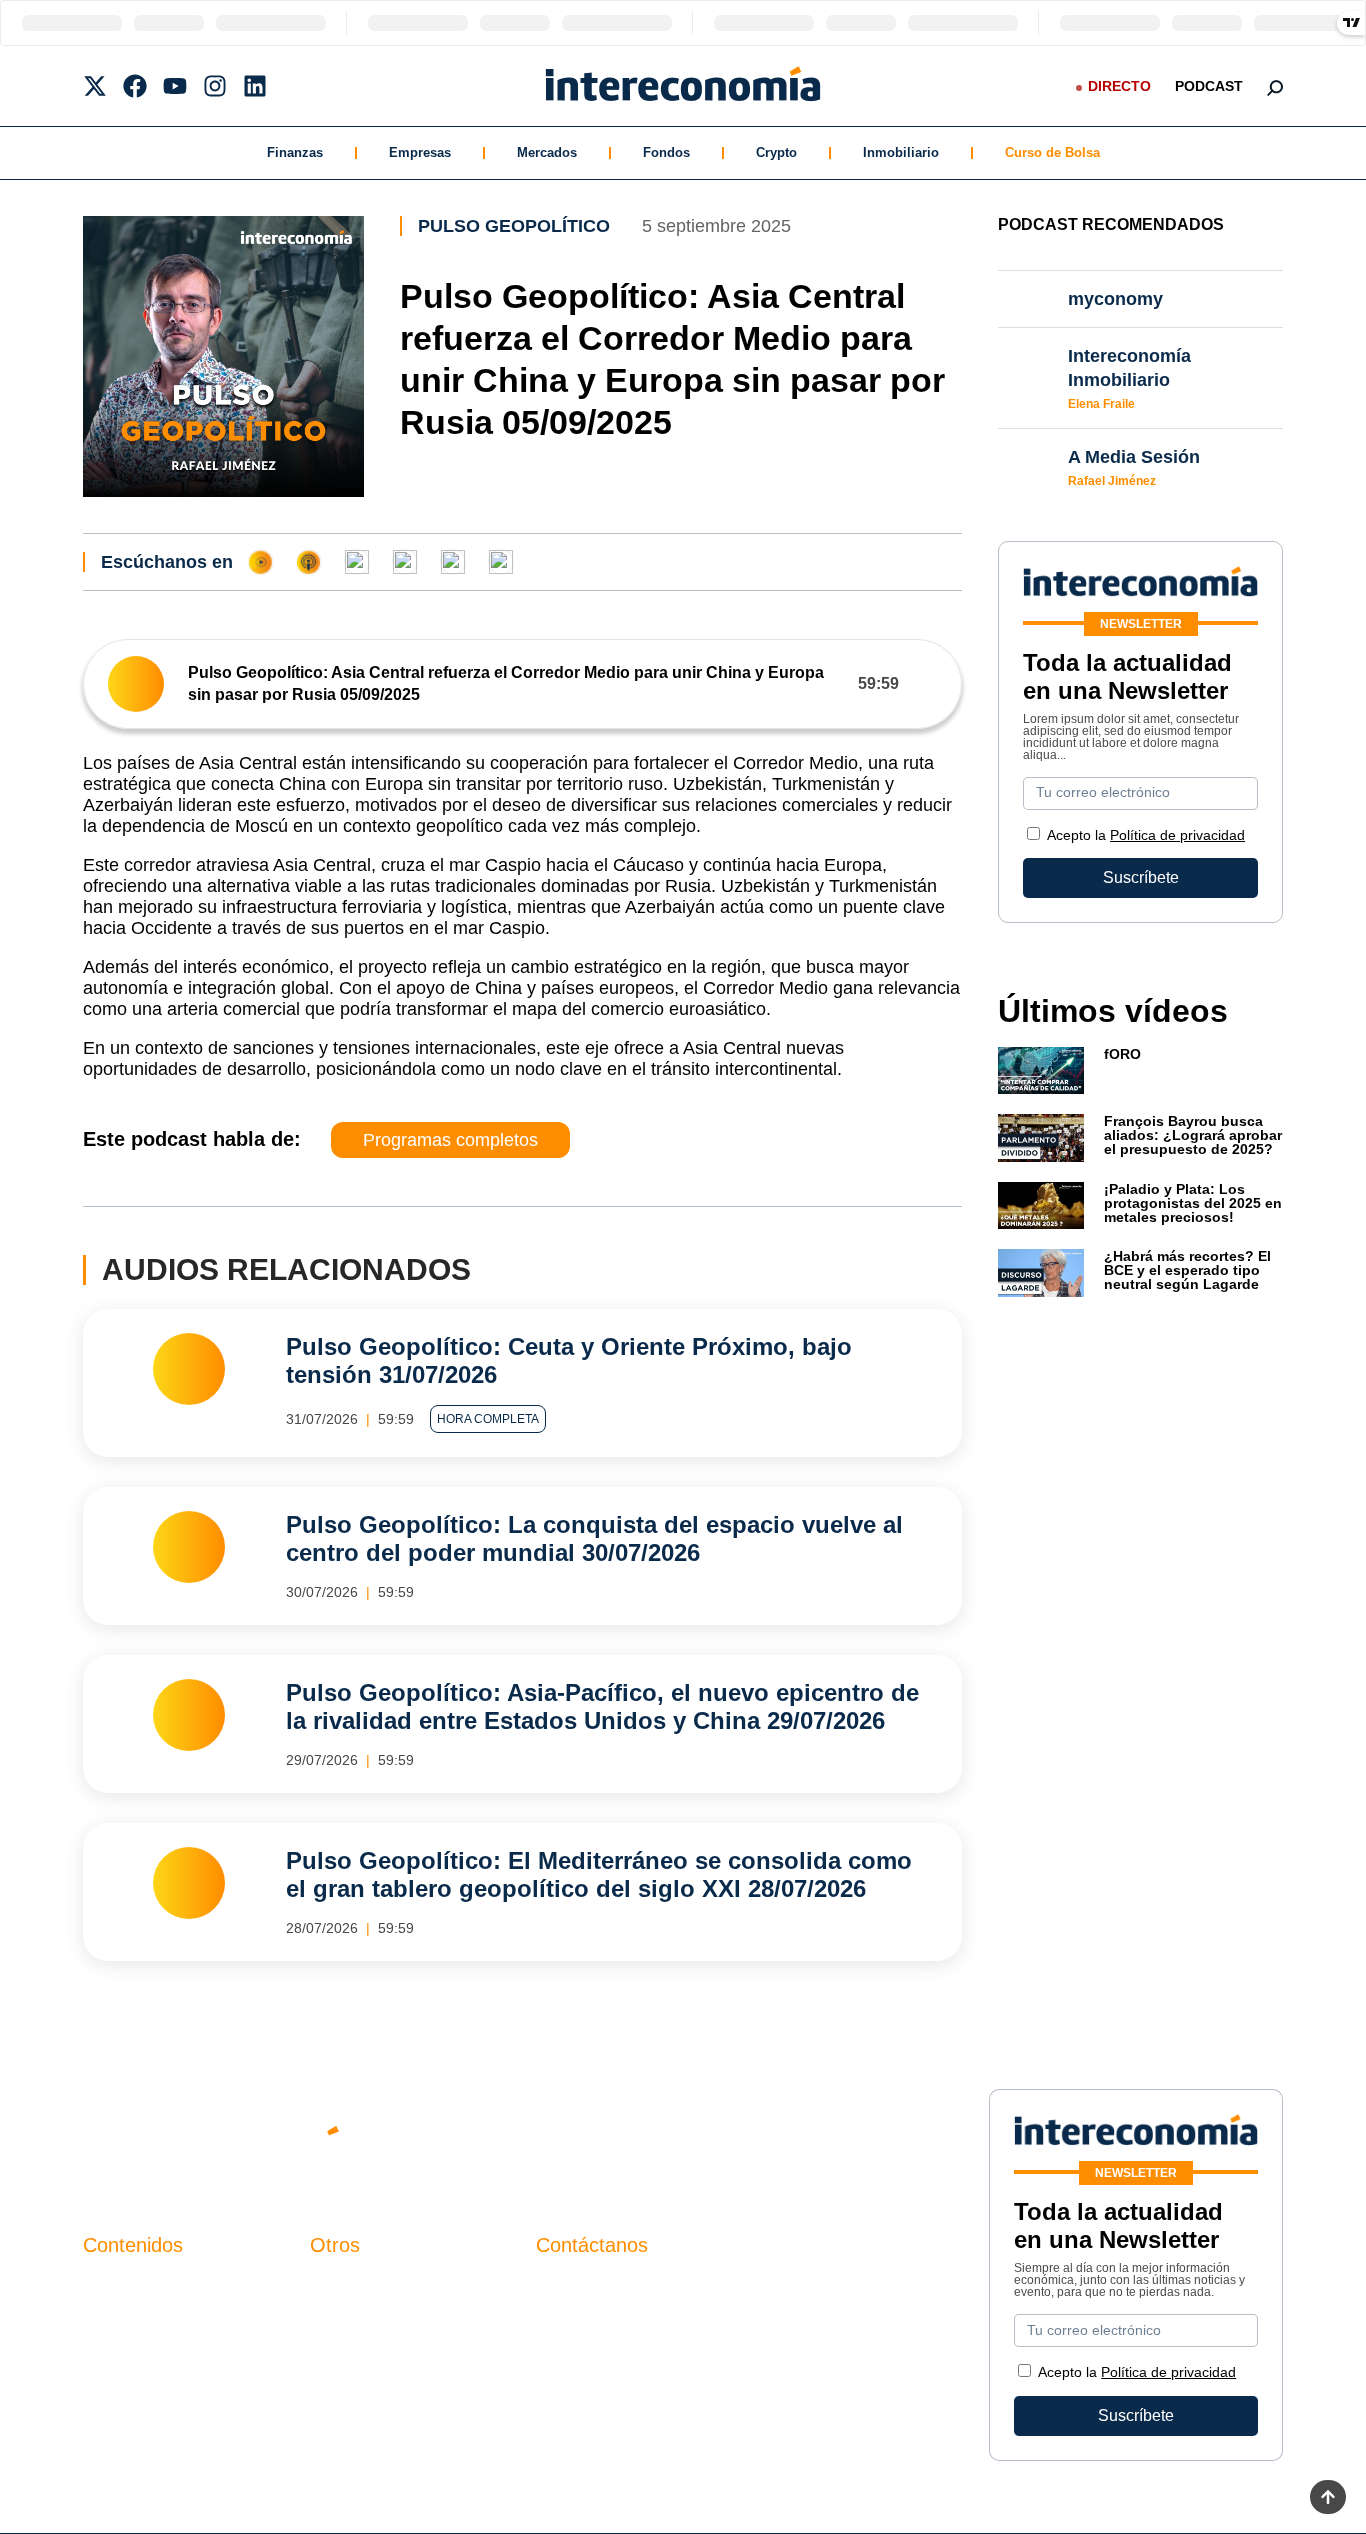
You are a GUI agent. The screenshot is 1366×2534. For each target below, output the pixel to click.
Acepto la (1146, 835)
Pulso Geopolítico (514, 226)
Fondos (666, 152)
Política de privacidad (1177, 835)
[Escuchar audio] (136, 684)
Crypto (776, 152)
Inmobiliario (901, 152)
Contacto (342, 2286)
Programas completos (450, 1140)
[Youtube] (175, 86)
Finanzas (295, 152)
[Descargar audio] (930, 684)
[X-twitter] (95, 86)
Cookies (339, 2388)
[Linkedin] (255, 86)
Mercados (547, 152)
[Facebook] (135, 86)
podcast (1209, 86)
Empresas (420, 152)
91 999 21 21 (582, 2327)
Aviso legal (349, 2320)
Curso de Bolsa (1052, 152)
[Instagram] (215, 86)
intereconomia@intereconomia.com (662, 2297)
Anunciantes (127, 2320)
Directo (1119, 86)
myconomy (121, 2286)
